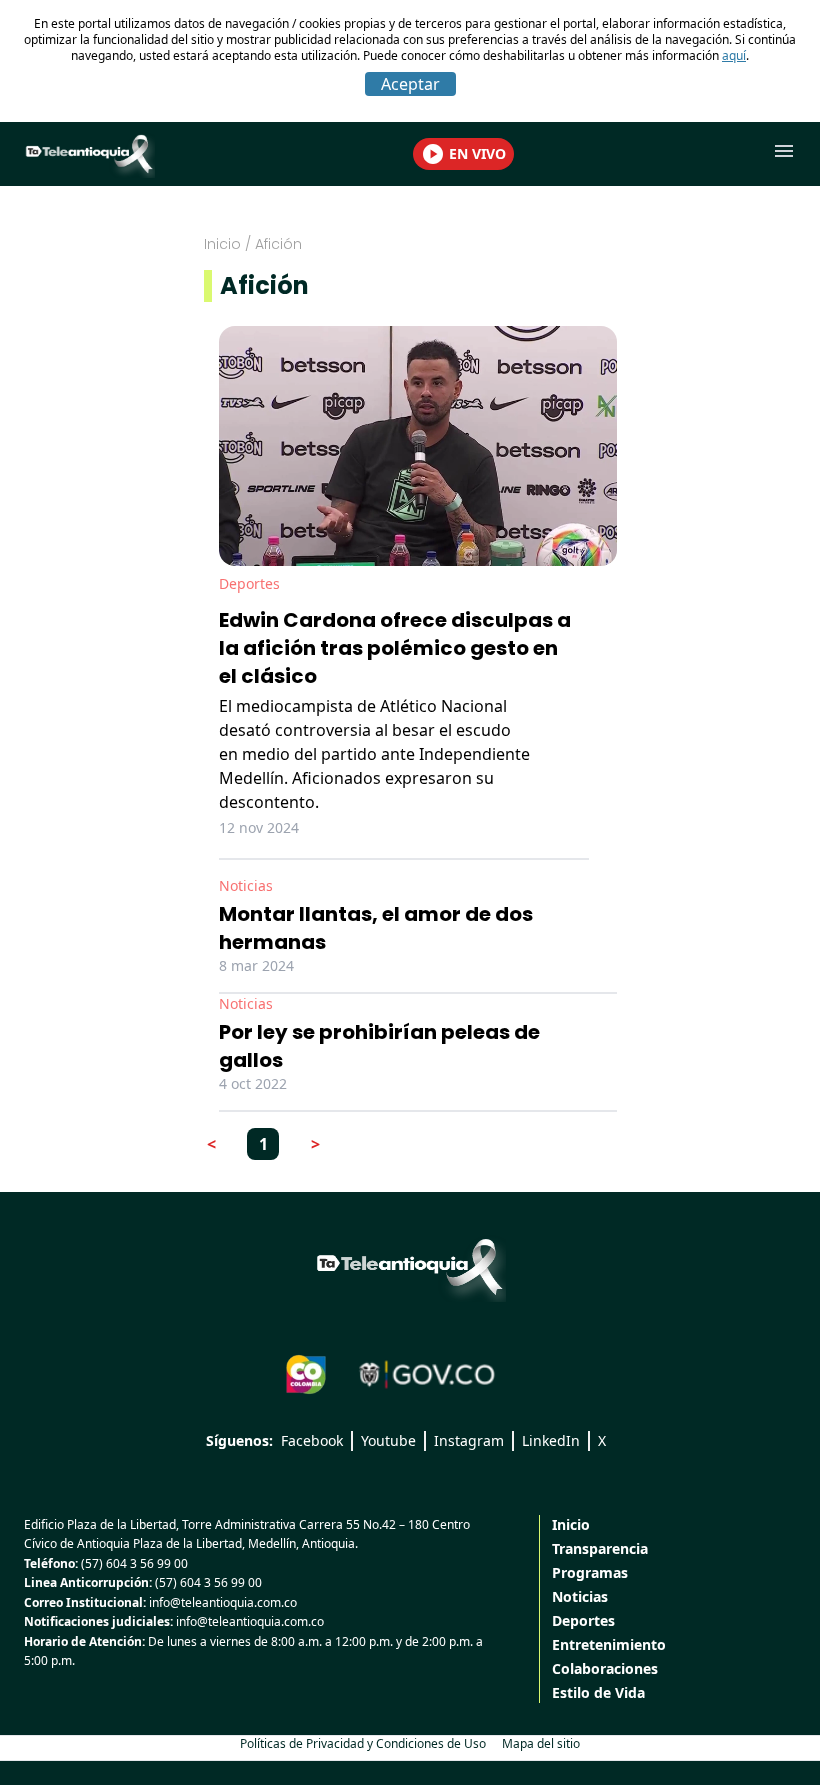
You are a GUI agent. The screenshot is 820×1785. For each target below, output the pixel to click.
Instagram (469, 1440)
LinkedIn (551, 1440)
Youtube (388, 1440)
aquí (734, 55)
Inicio (222, 244)
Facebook (312, 1440)
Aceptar (410, 84)
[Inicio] (410, 1267)
